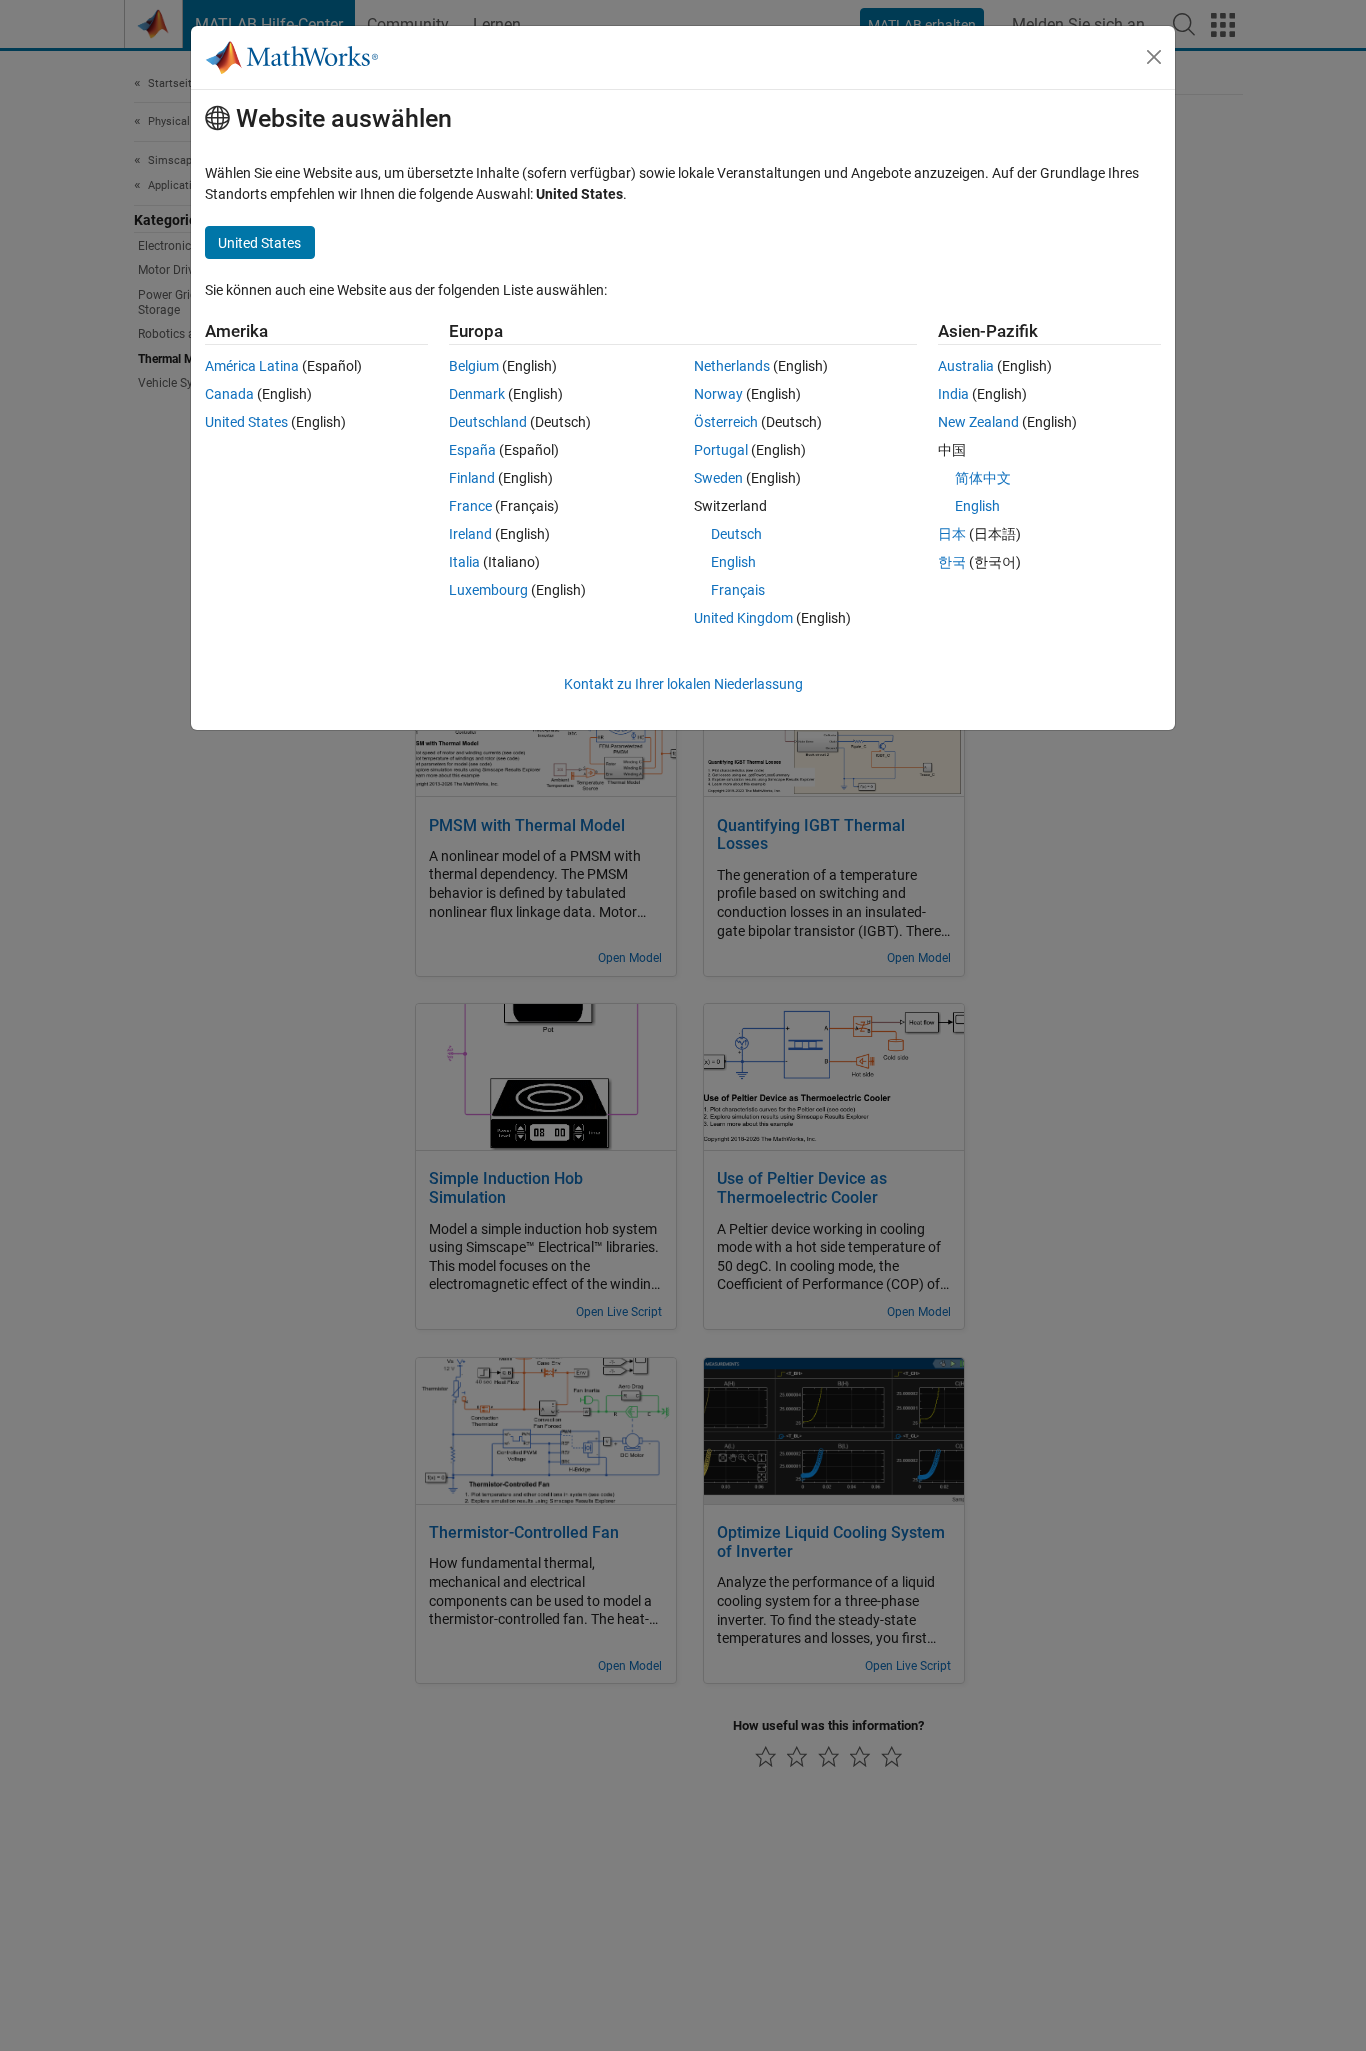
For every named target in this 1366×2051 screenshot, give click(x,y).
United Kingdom (743, 618)
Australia (966, 366)
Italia (464, 562)
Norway (718, 394)
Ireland (470, 534)
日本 (952, 534)
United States (246, 422)
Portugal (721, 450)
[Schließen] (1154, 57)
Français (738, 590)
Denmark (477, 394)
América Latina (252, 366)
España (472, 450)
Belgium (474, 366)
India (953, 394)
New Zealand (978, 422)
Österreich (726, 422)
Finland (472, 478)
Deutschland (488, 422)
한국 (952, 562)
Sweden (718, 478)
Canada (229, 394)
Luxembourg (488, 590)
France (470, 506)
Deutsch (736, 534)
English (733, 562)
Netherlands (732, 366)
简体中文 (983, 478)
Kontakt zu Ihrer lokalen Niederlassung (683, 684)
